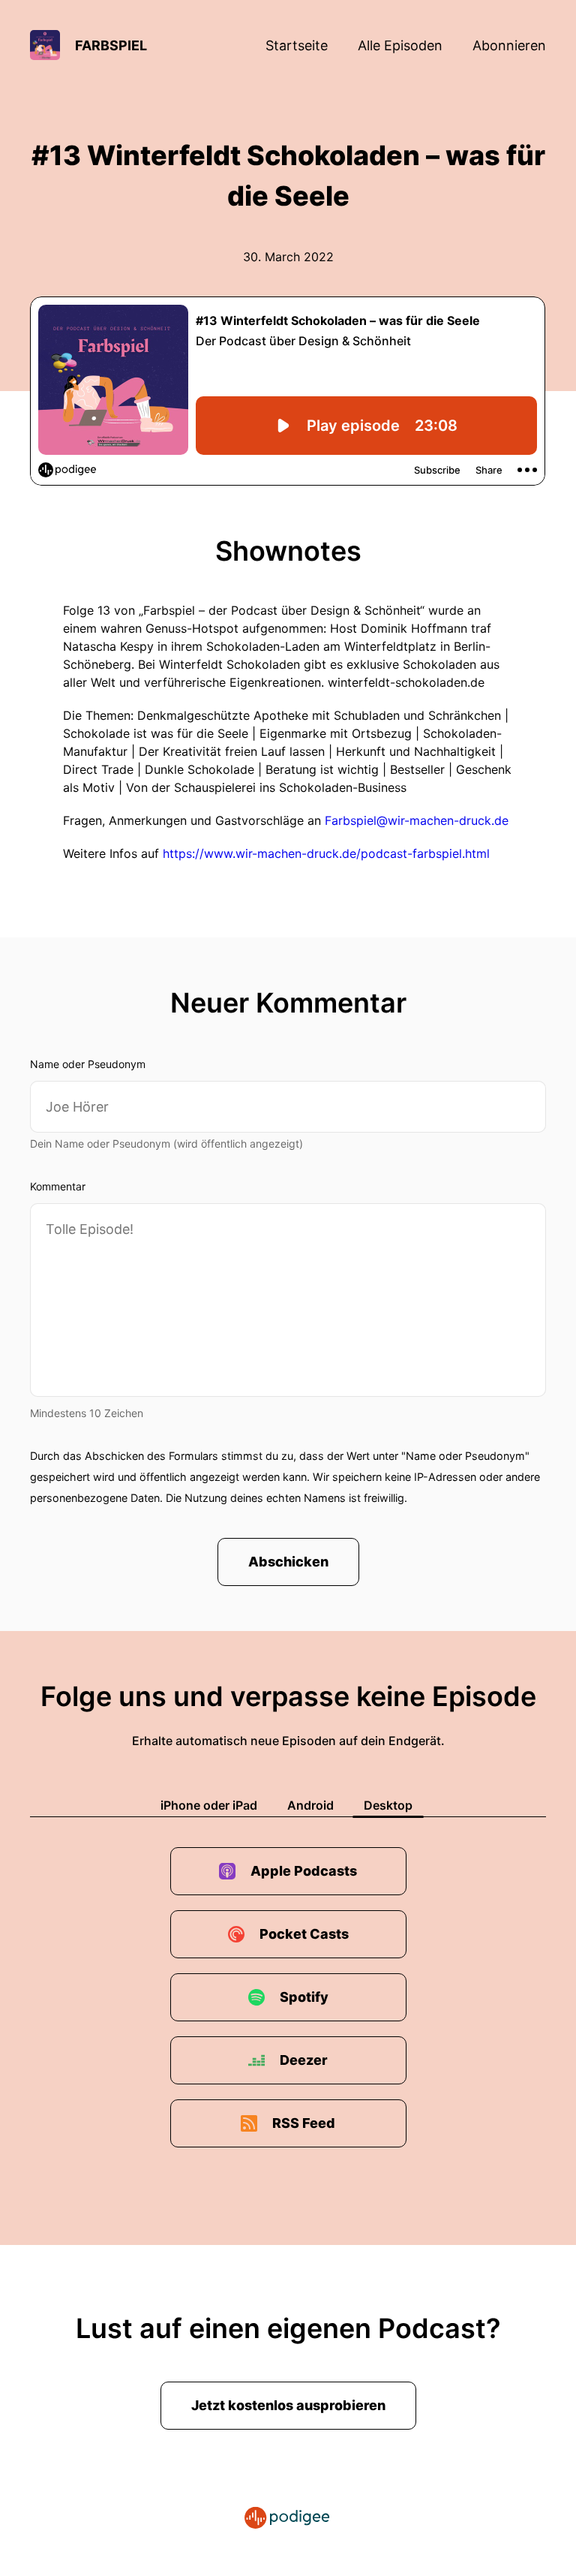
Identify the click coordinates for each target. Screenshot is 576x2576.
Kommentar (58, 1186)
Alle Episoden (400, 45)
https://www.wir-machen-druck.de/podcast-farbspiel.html (326, 853)
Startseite (297, 45)
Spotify (304, 1997)
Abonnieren (509, 45)
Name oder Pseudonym (88, 1064)
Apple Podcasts (304, 1871)
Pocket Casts (304, 1934)
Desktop (388, 1805)
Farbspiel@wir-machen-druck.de (417, 820)
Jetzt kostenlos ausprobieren (288, 2405)
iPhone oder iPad (209, 1805)
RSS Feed (304, 2123)
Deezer (304, 2060)
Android (310, 1805)
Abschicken (288, 1562)
